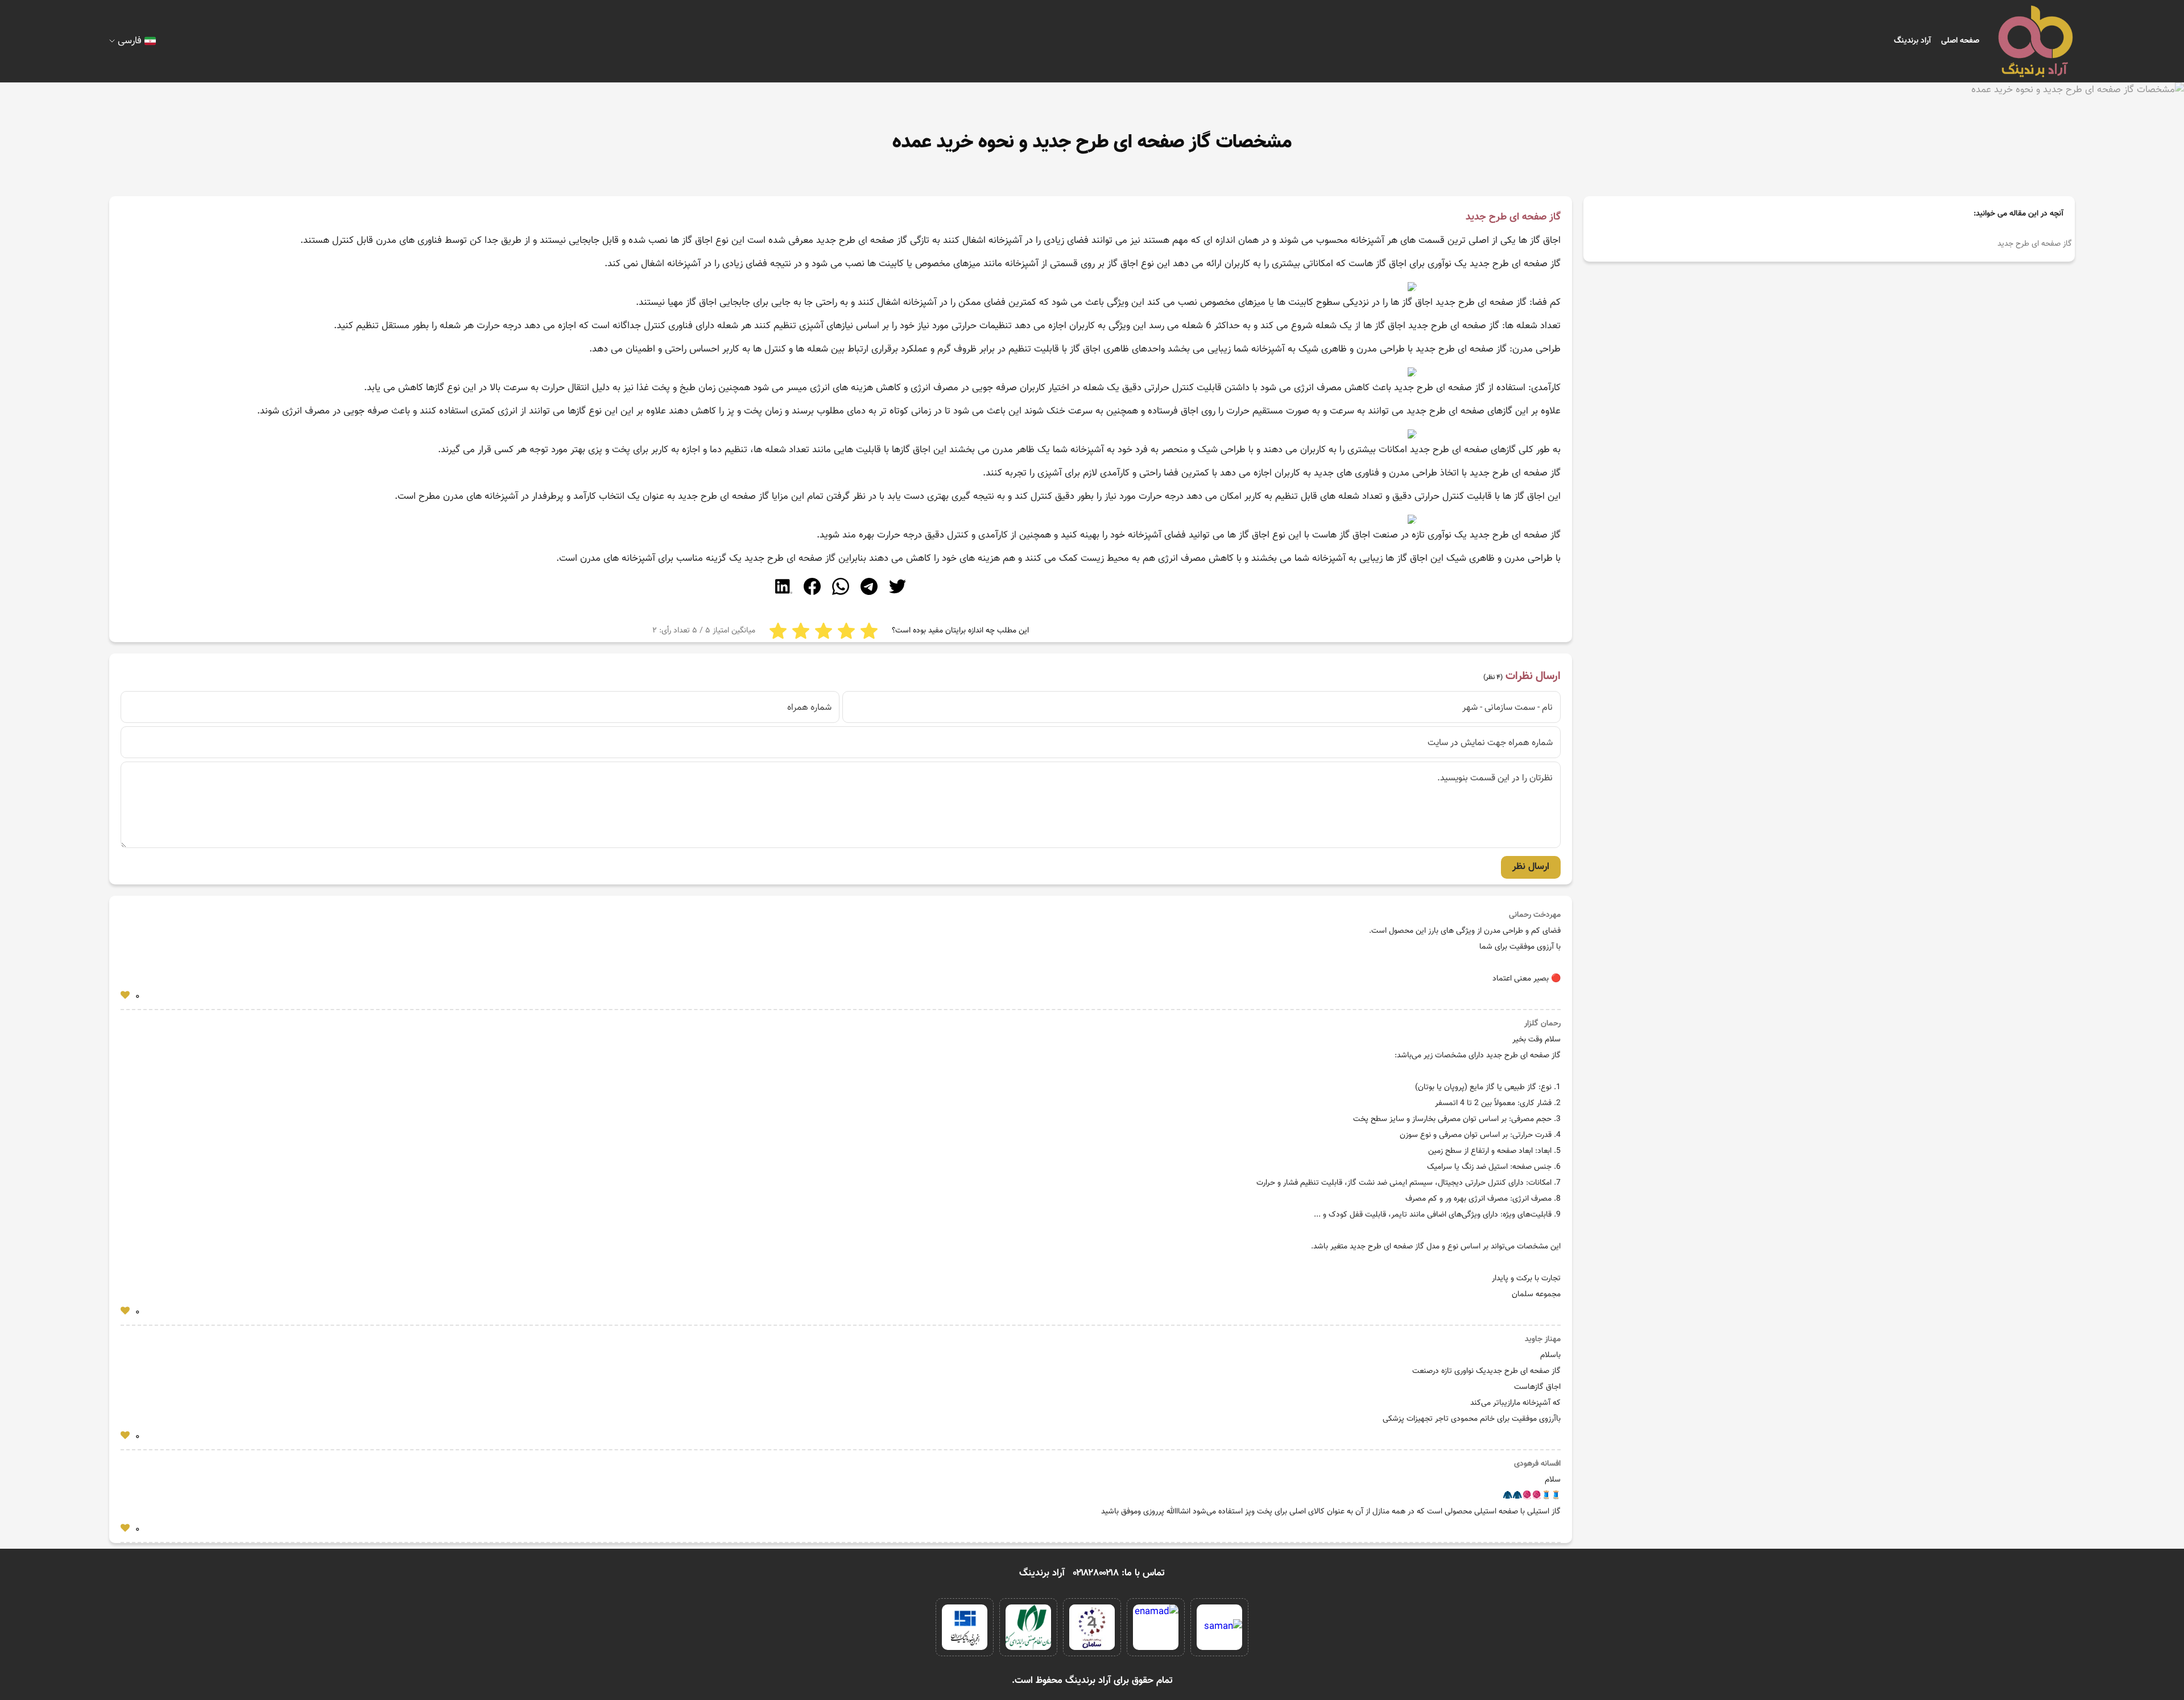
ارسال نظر (1531, 867)
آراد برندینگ (1912, 41)
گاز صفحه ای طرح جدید (2035, 244)
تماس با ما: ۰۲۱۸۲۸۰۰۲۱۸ (1119, 1573)
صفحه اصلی (1960, 41)
